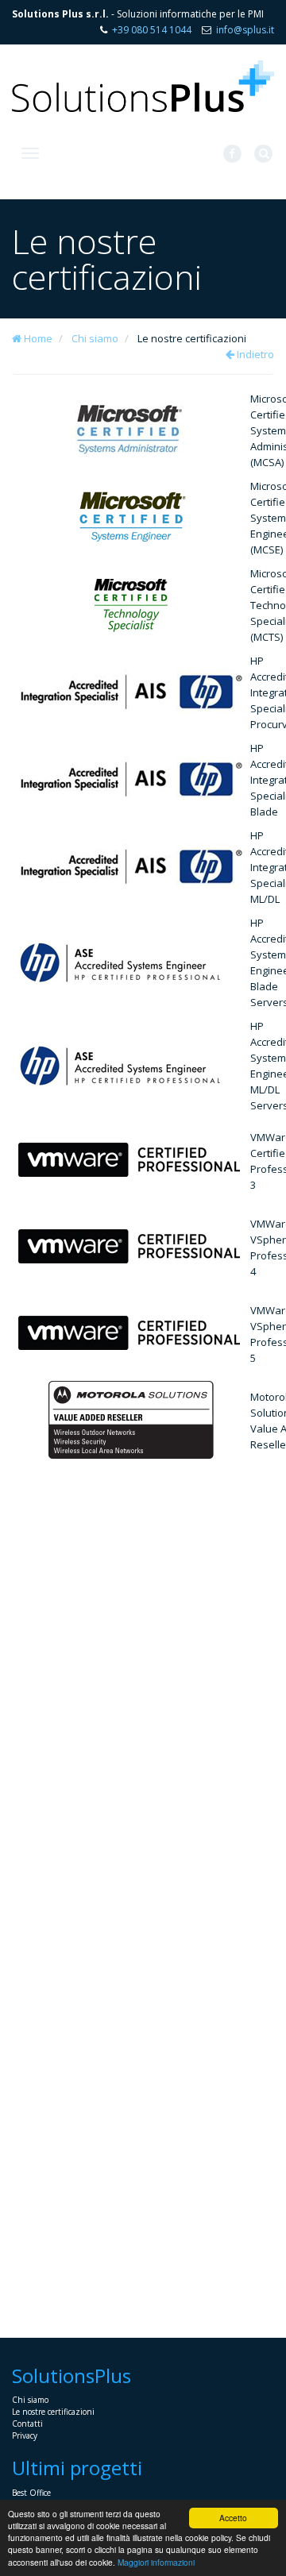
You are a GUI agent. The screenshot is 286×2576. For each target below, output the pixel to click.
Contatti (27, 2424)
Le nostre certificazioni (53, 2412)
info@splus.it (245, 30)
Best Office (31, 2493)
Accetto (233, 2518)
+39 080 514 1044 (152, 30)
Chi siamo (95, 338)
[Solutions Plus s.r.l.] (143, 86)
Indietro (254, 354)
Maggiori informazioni (156, 2562)
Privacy (25, 2435)
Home (37, 338)
